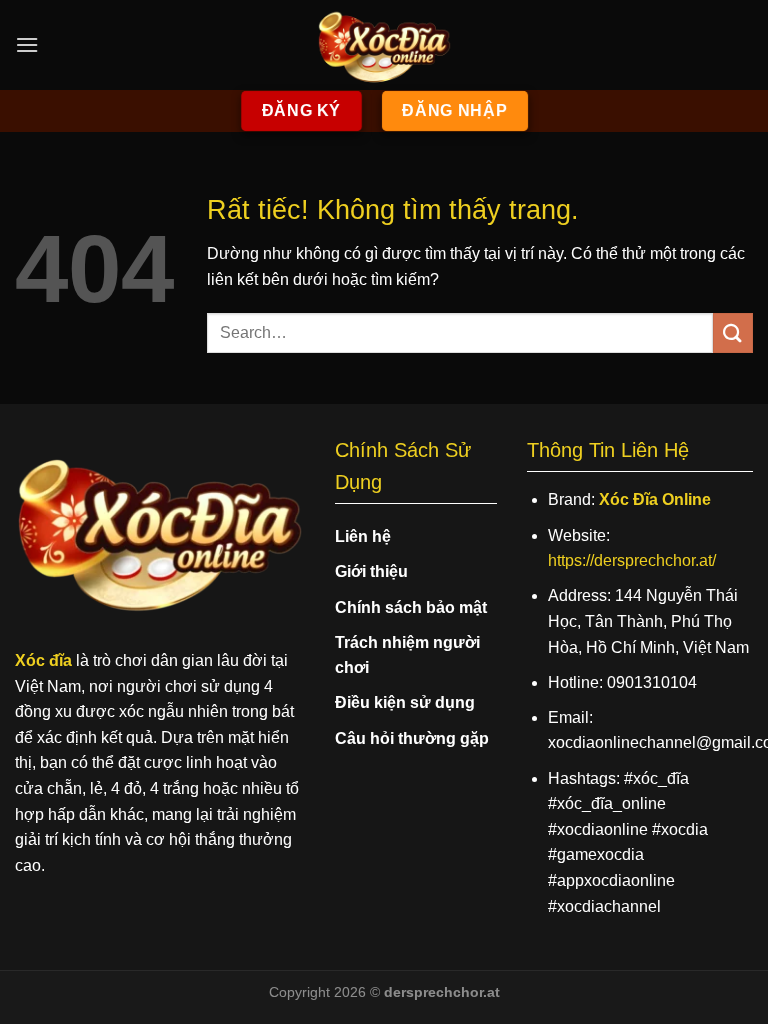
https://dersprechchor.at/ (632, 560)
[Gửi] (733, 332)
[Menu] (27, 44)
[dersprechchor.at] (384, 45)
